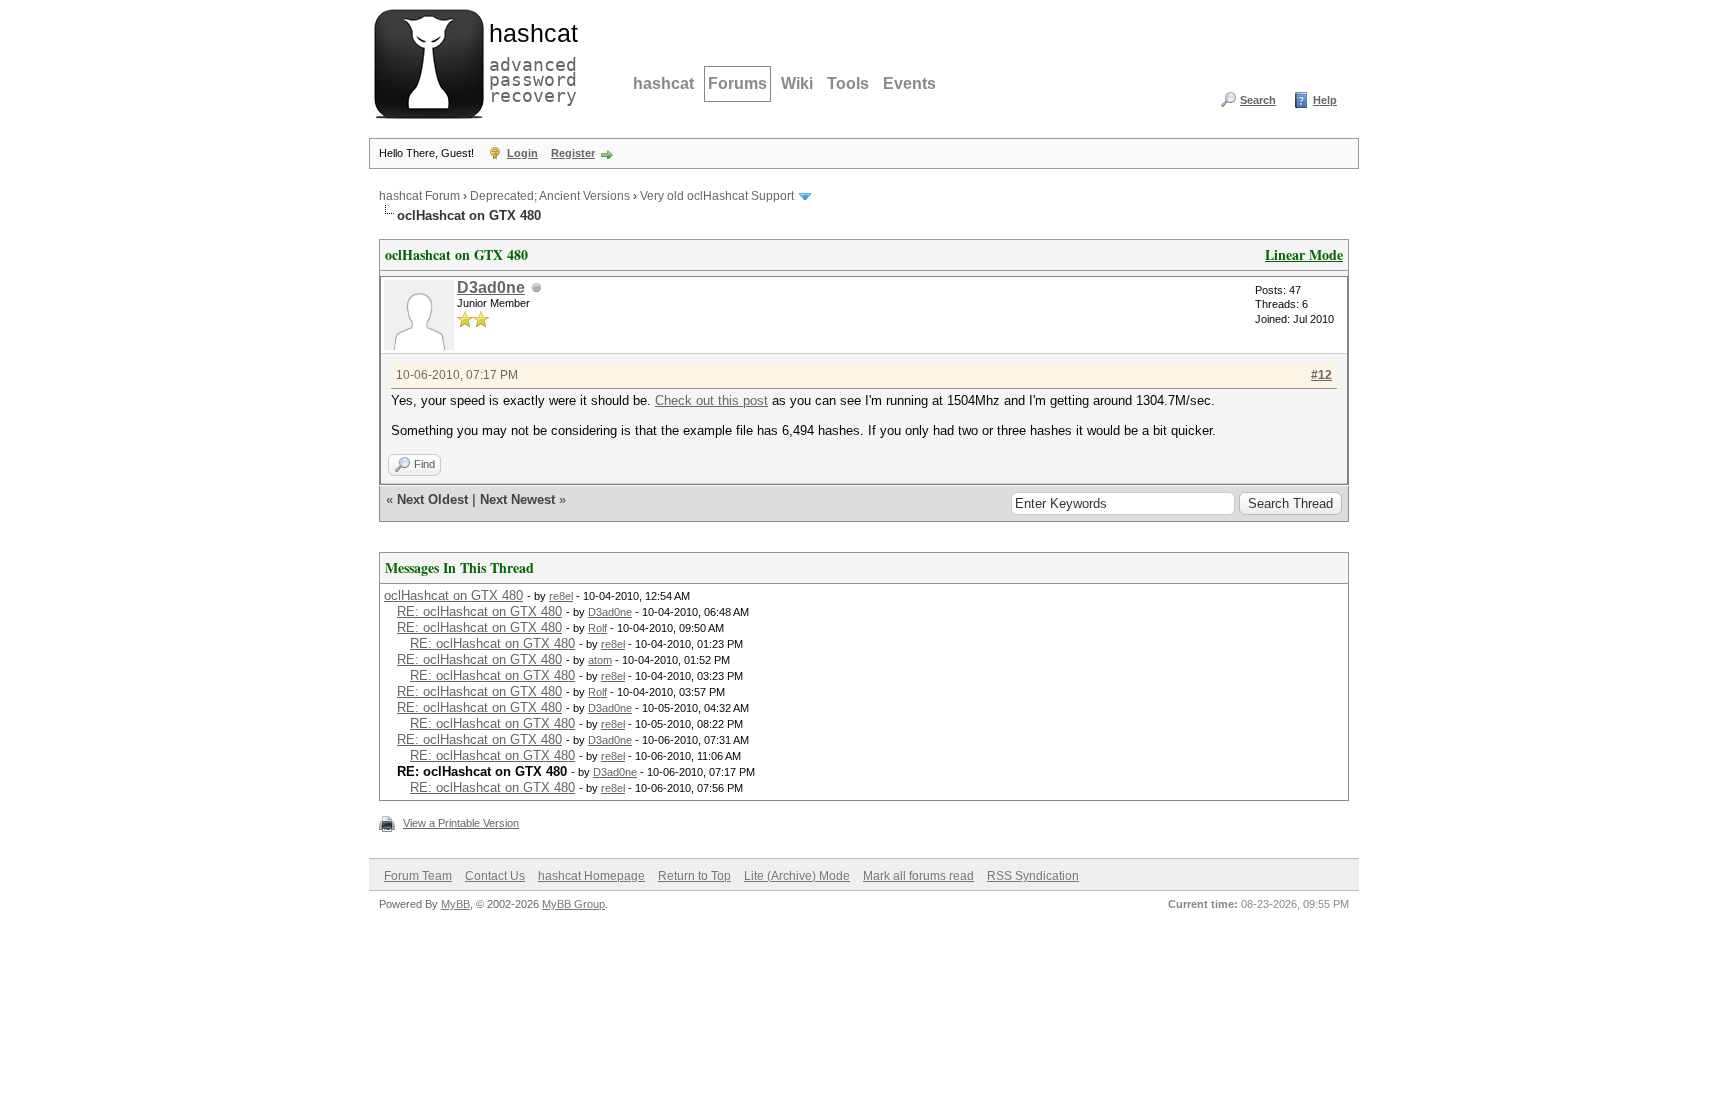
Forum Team (418, 876)
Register (573, 153)
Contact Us (495, 876)
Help (1325, 100)
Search (1258, 100)
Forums (737, 83)
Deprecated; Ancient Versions (550, 196)
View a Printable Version (461, 823)
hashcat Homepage (591, 876)
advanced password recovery (529, 61)
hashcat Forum (419, 196)
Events (909, 83)
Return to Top (694, 876)
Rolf (597, 628)
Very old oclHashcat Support (717, 196)
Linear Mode (1304, 254)
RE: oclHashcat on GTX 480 (479, 611)
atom (600, 660)
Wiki (797, 83)
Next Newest (517, 499)
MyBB (455, 904)
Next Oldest (432, 499)
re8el (561, 596)
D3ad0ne (491, 287)
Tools (848, 83)
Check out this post (711, 400)
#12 (1321, 375)
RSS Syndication (1033, 876)
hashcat (663, 83)
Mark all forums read (918, 876)
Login (522, 153)
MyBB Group (573, 904)
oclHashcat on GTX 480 (453, 595)
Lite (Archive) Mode (797, 876)
